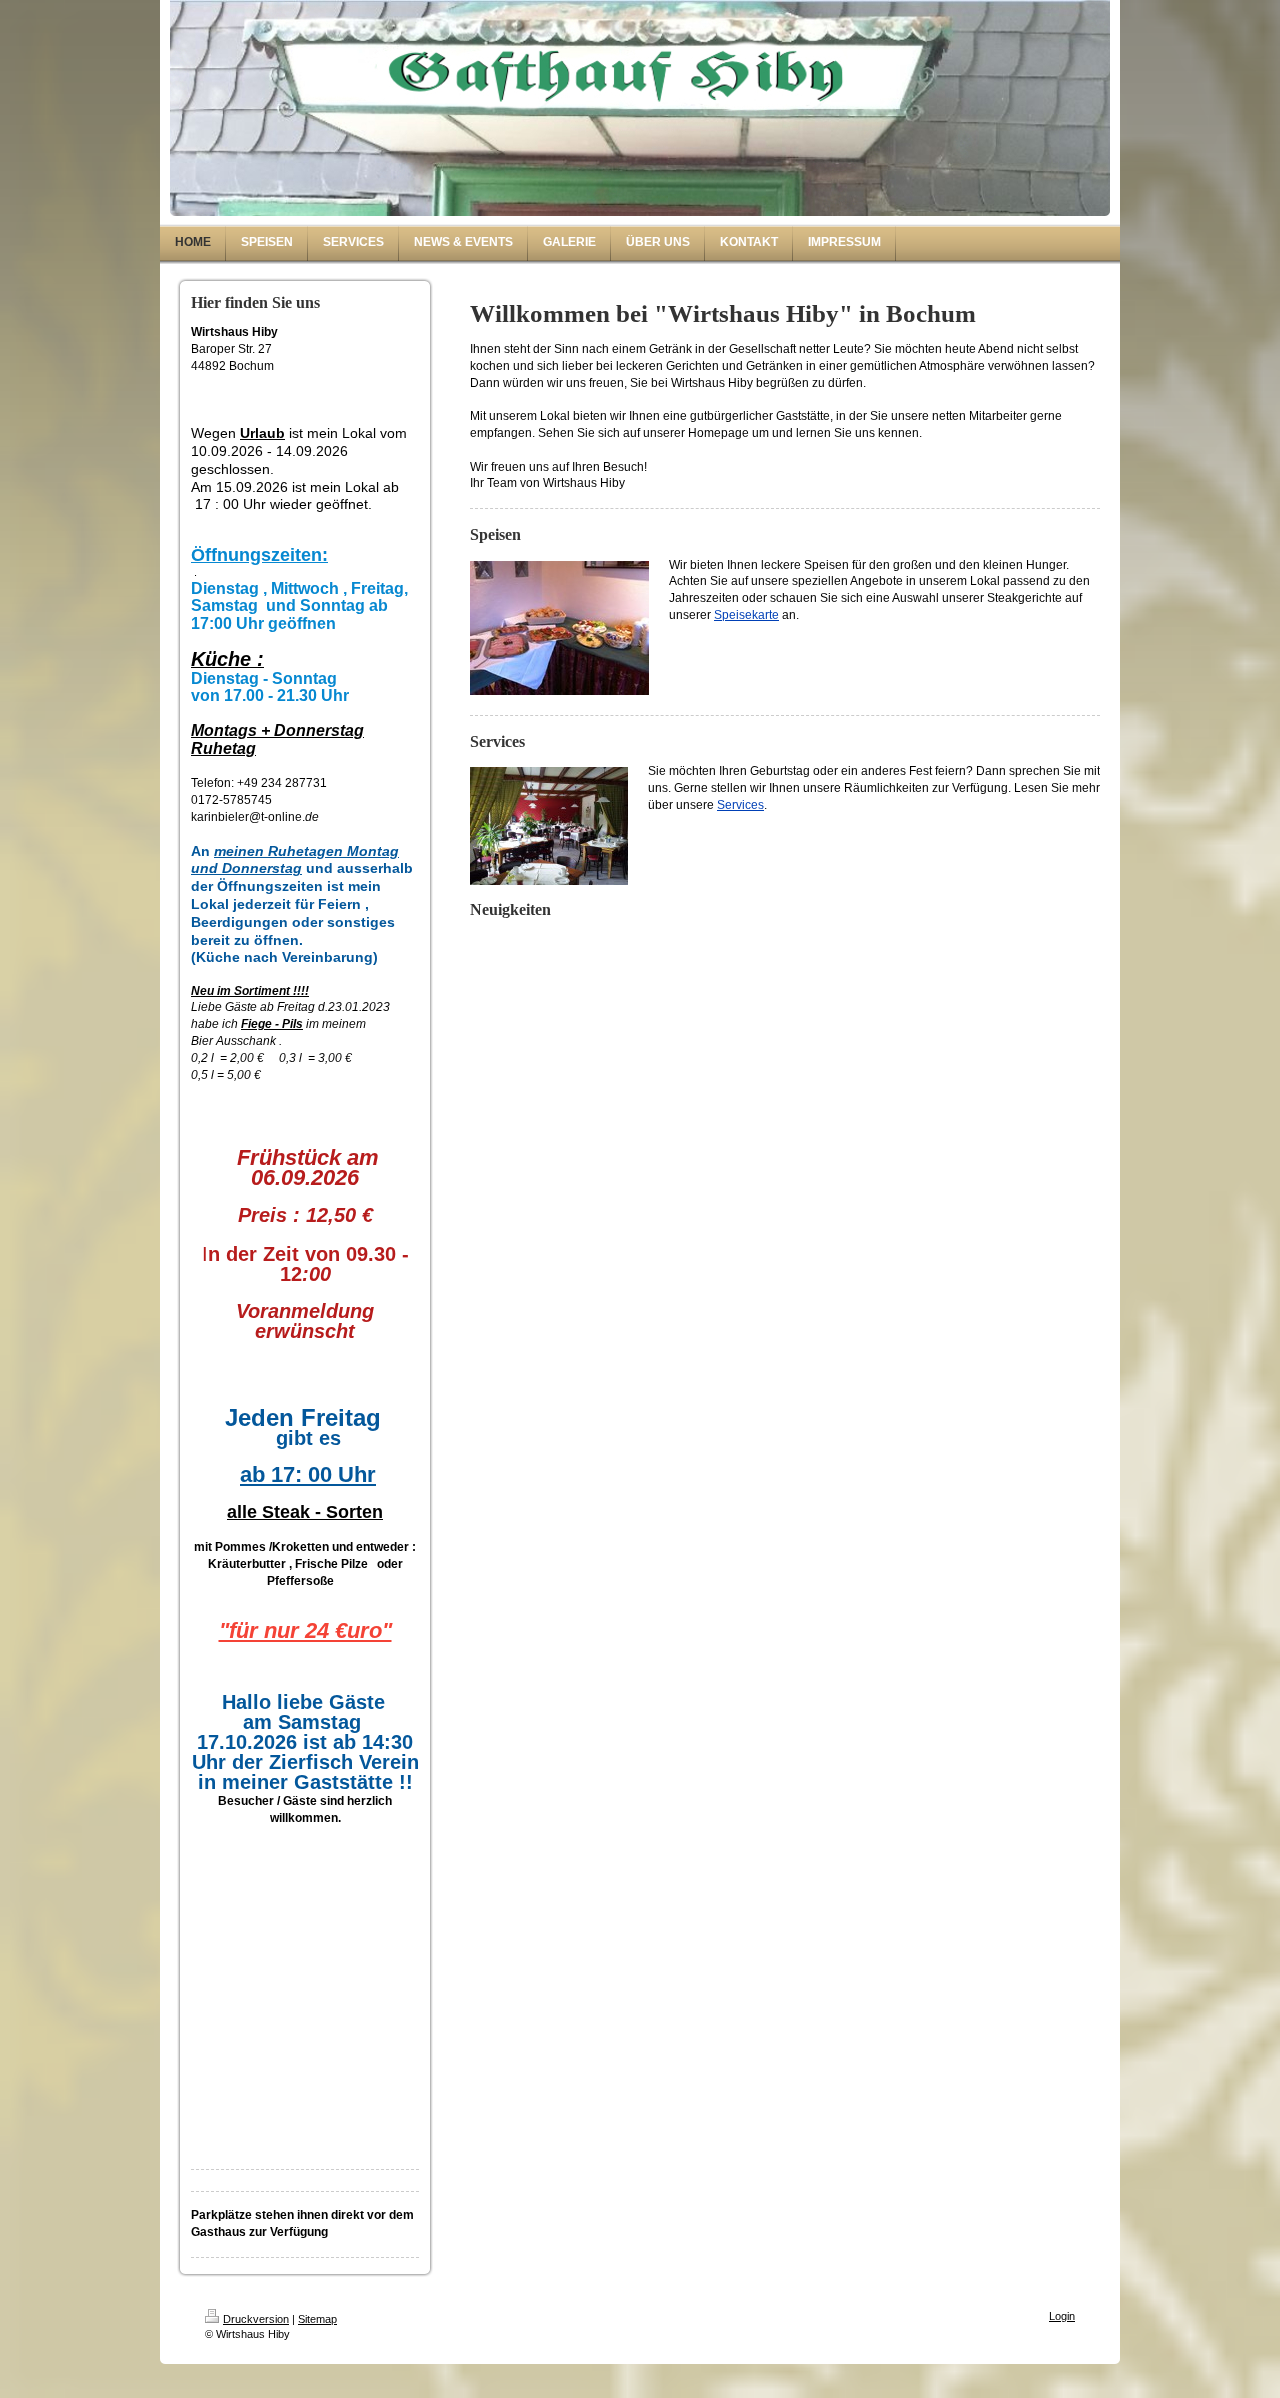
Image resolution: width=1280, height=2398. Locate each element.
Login (1062, 2316)
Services (740, 805)
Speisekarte (746, 615)
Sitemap (317, 2319)
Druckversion (256, 2319)
